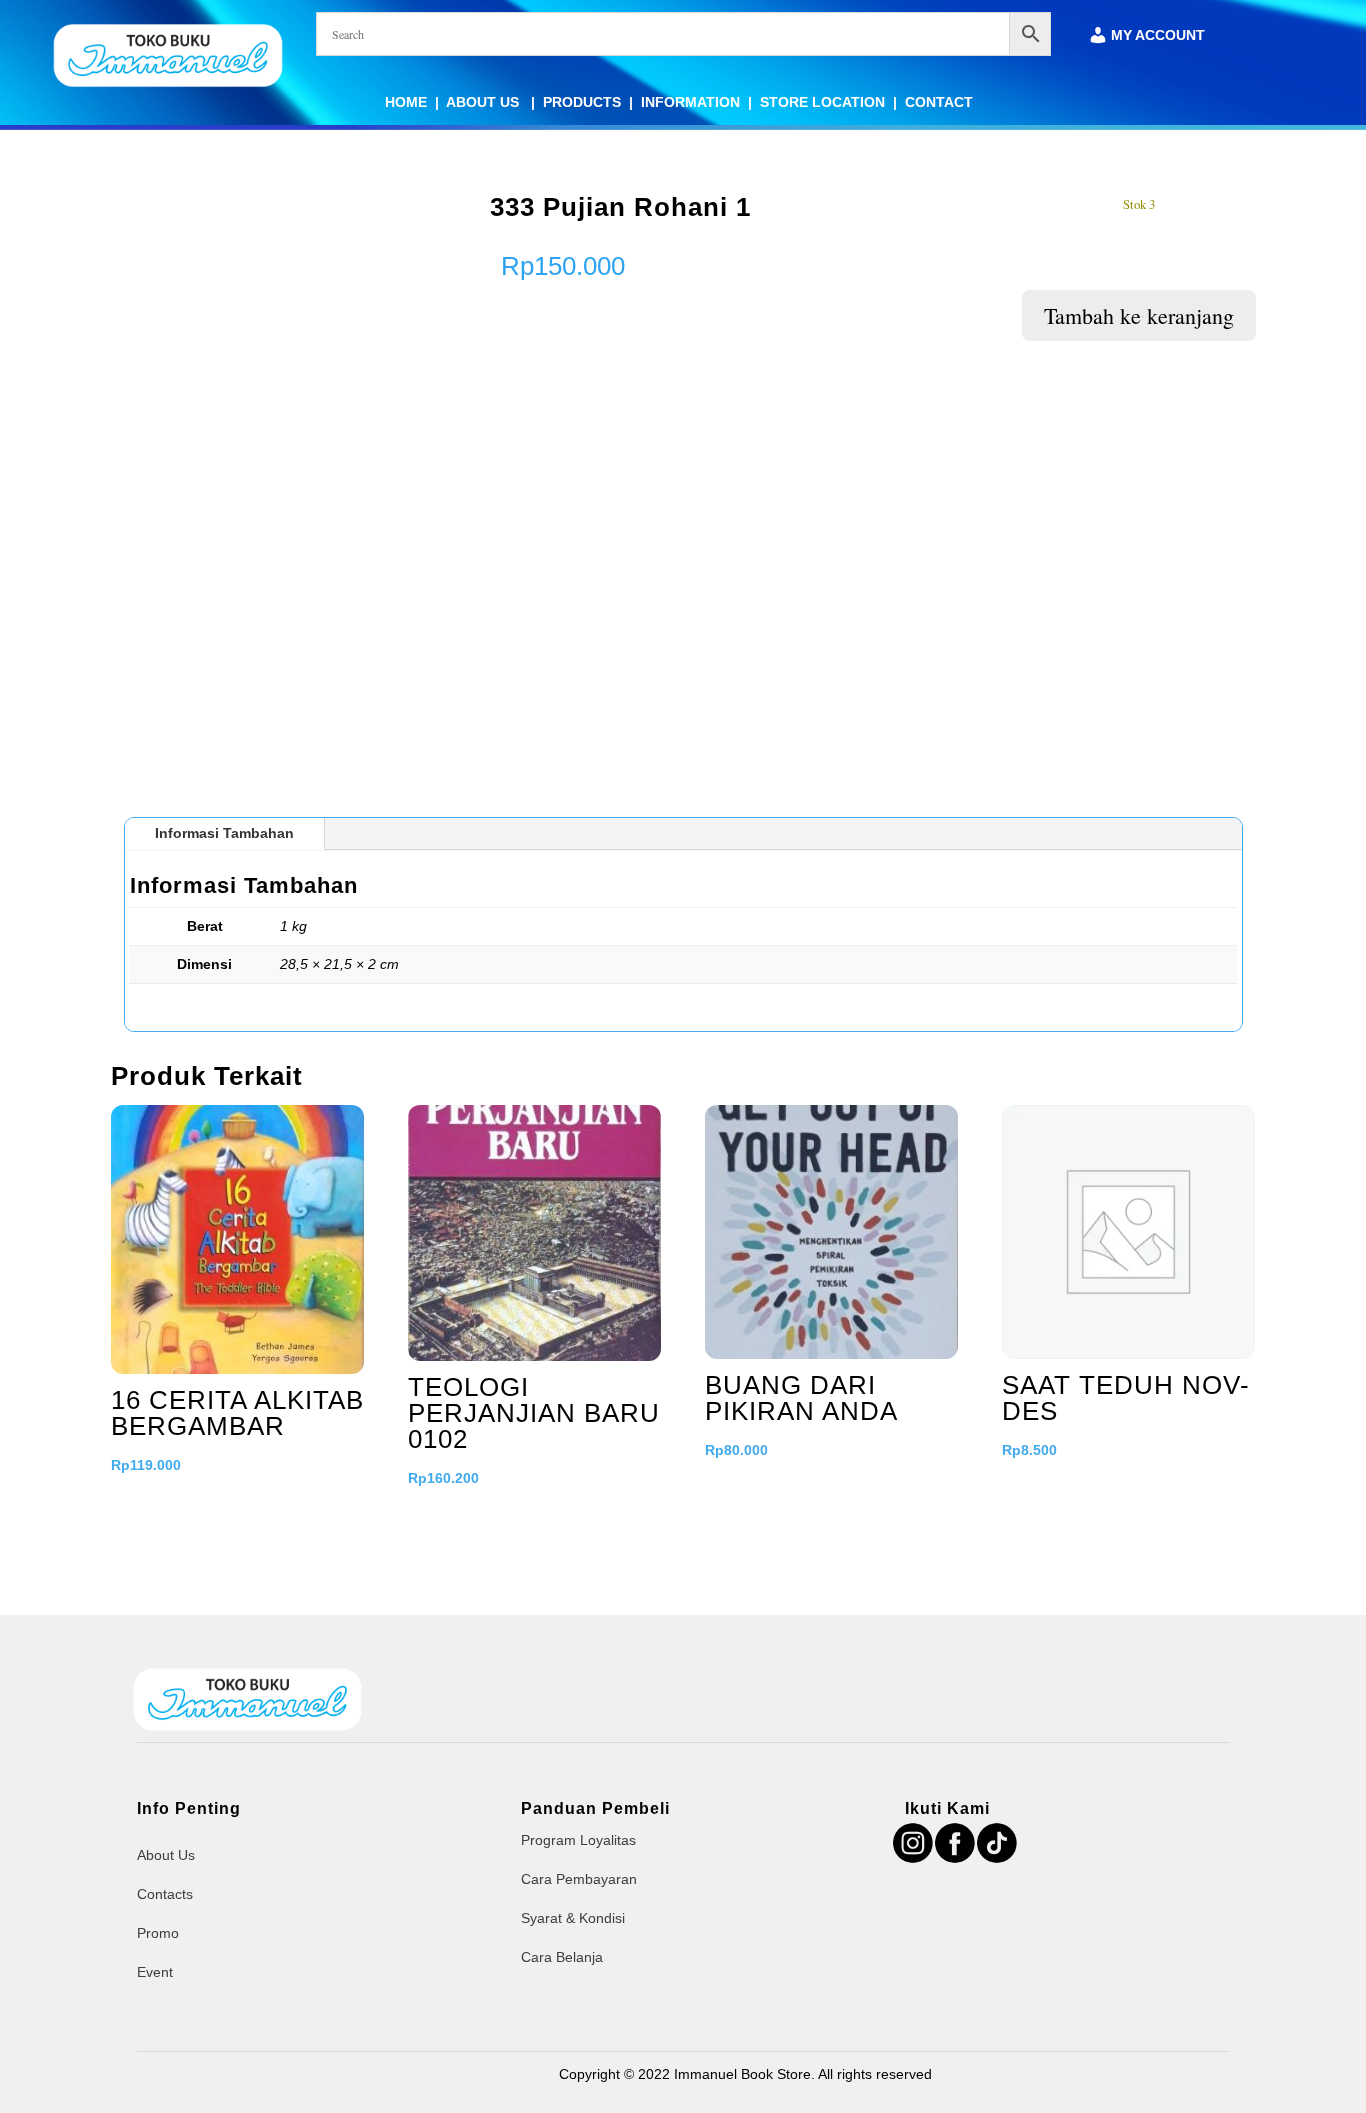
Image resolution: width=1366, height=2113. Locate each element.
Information (690, 102)
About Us (484, 102)
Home (406, 102)
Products (582, 102)
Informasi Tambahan (224, 833)
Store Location (822, 102)
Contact (939, 102)
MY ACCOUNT (1158, 35)
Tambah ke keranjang (1139, 315)
